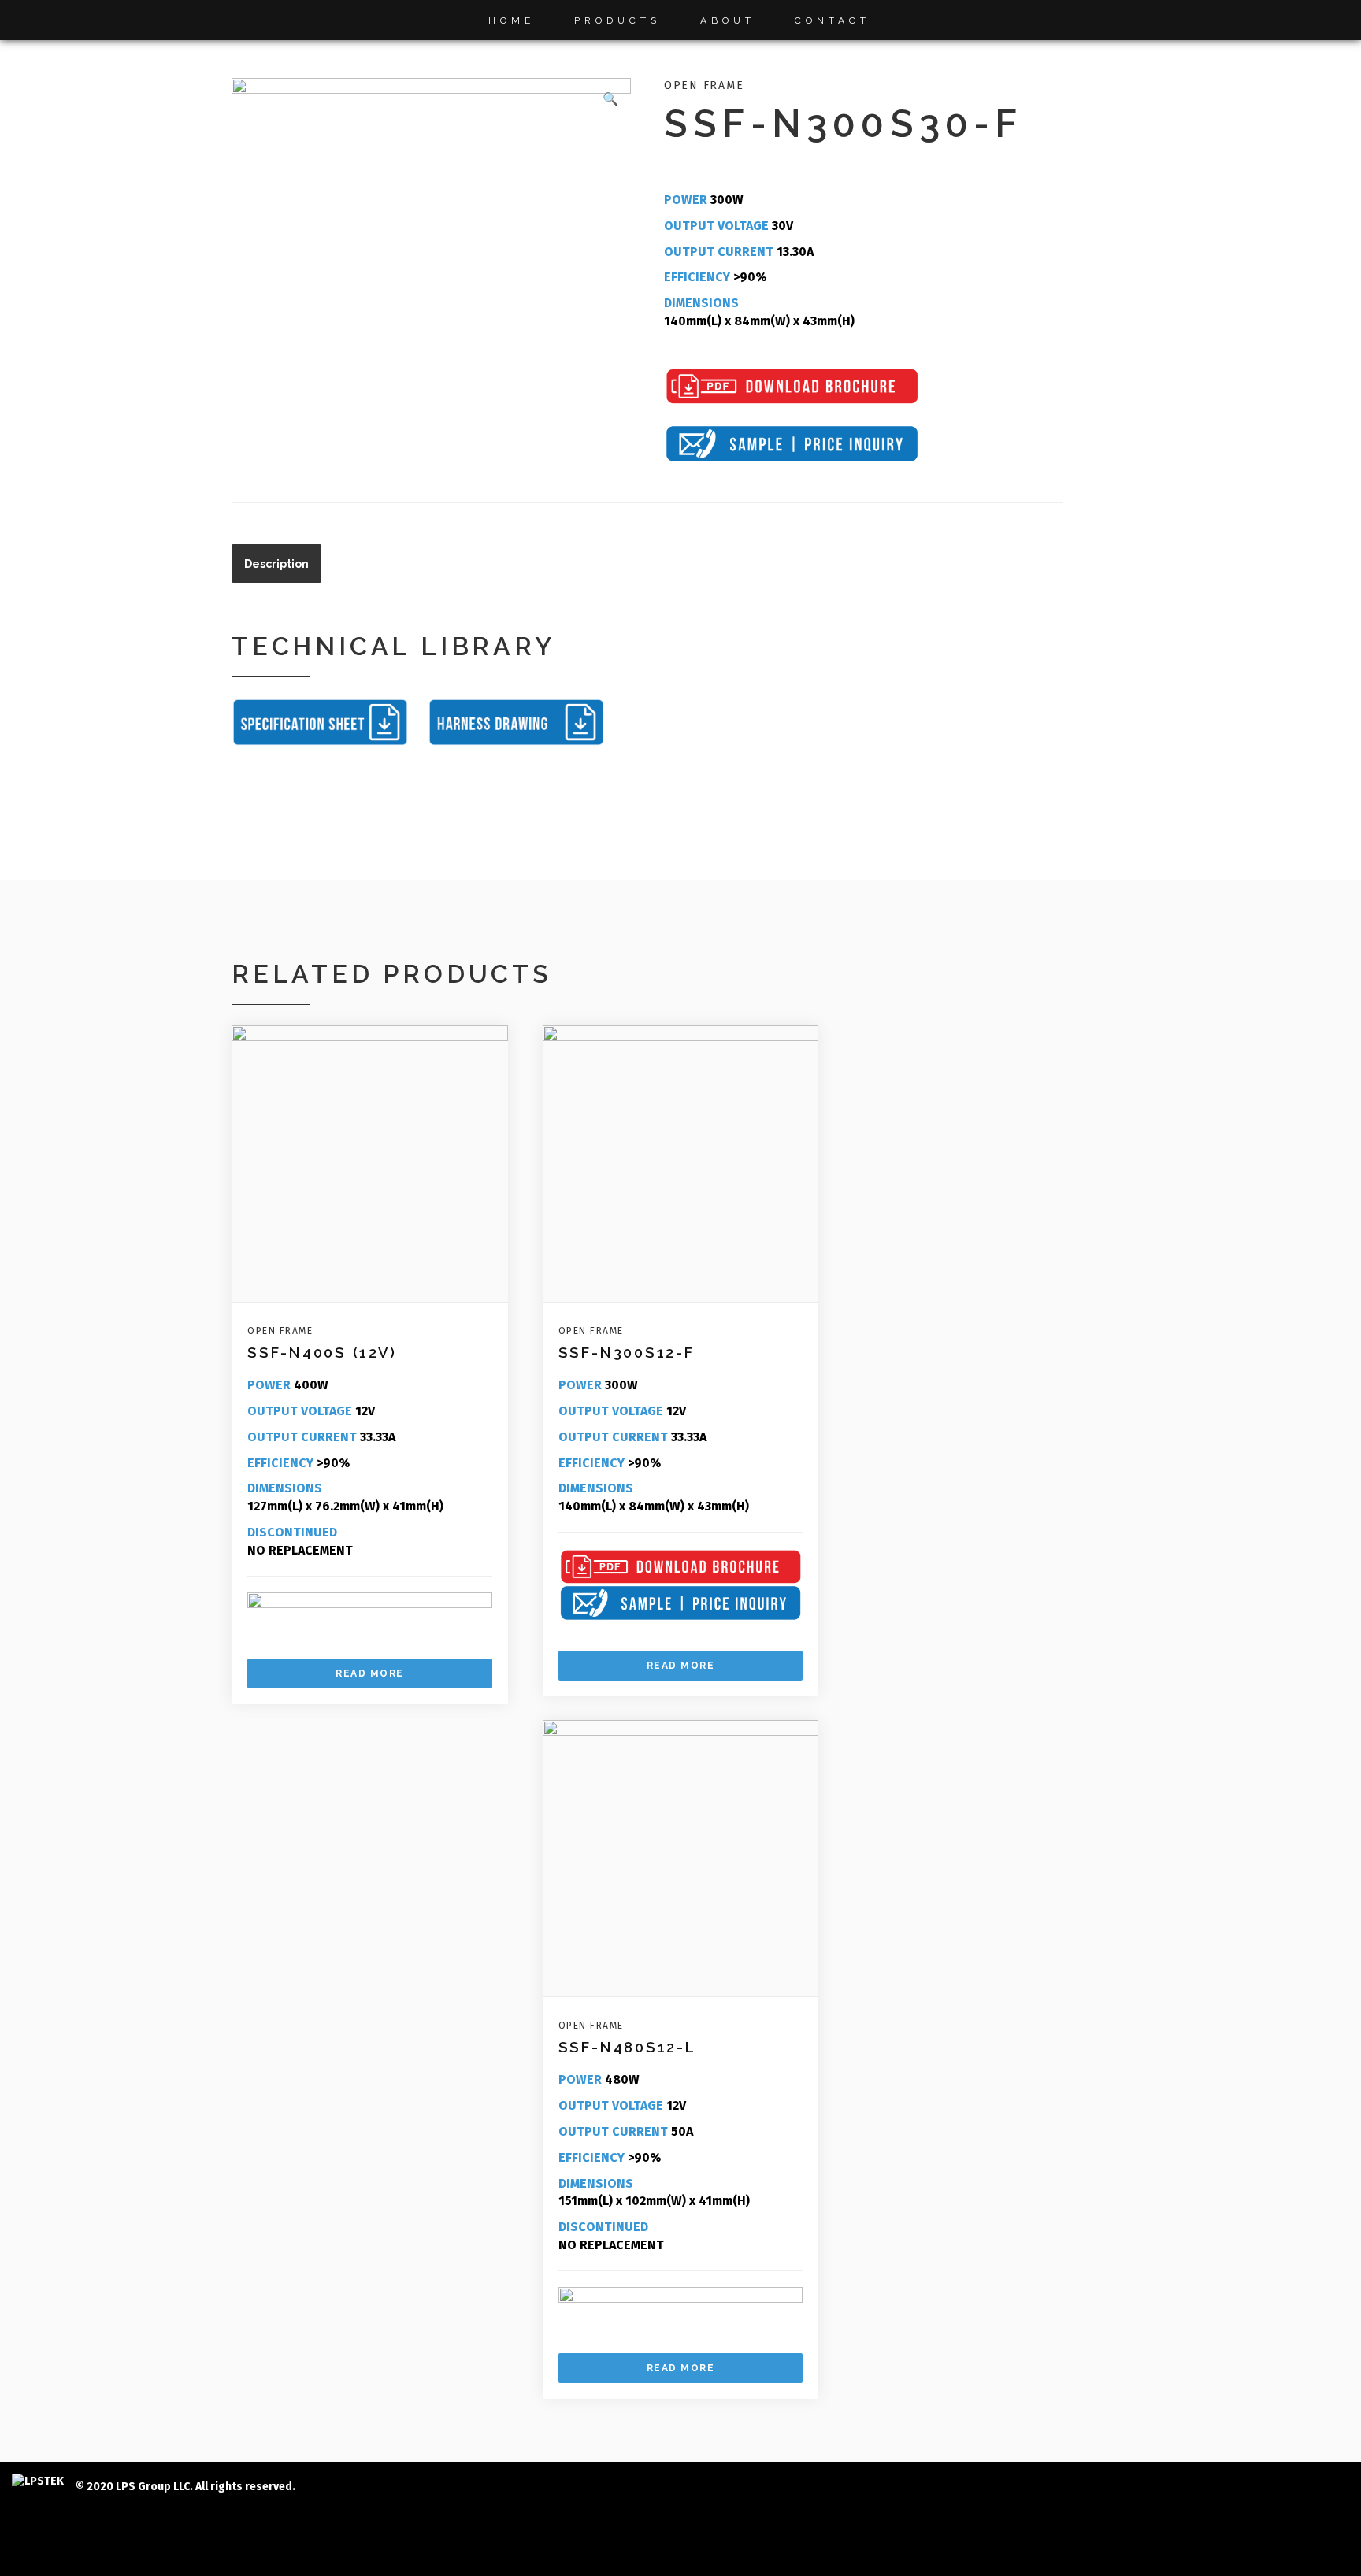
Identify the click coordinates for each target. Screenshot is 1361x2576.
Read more (370, 1673)
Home (512, 20)
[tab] (276, 563)
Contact (833, 20)
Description (276, 564)
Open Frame (704, 85)
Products (617, 20)
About (728, 20)
